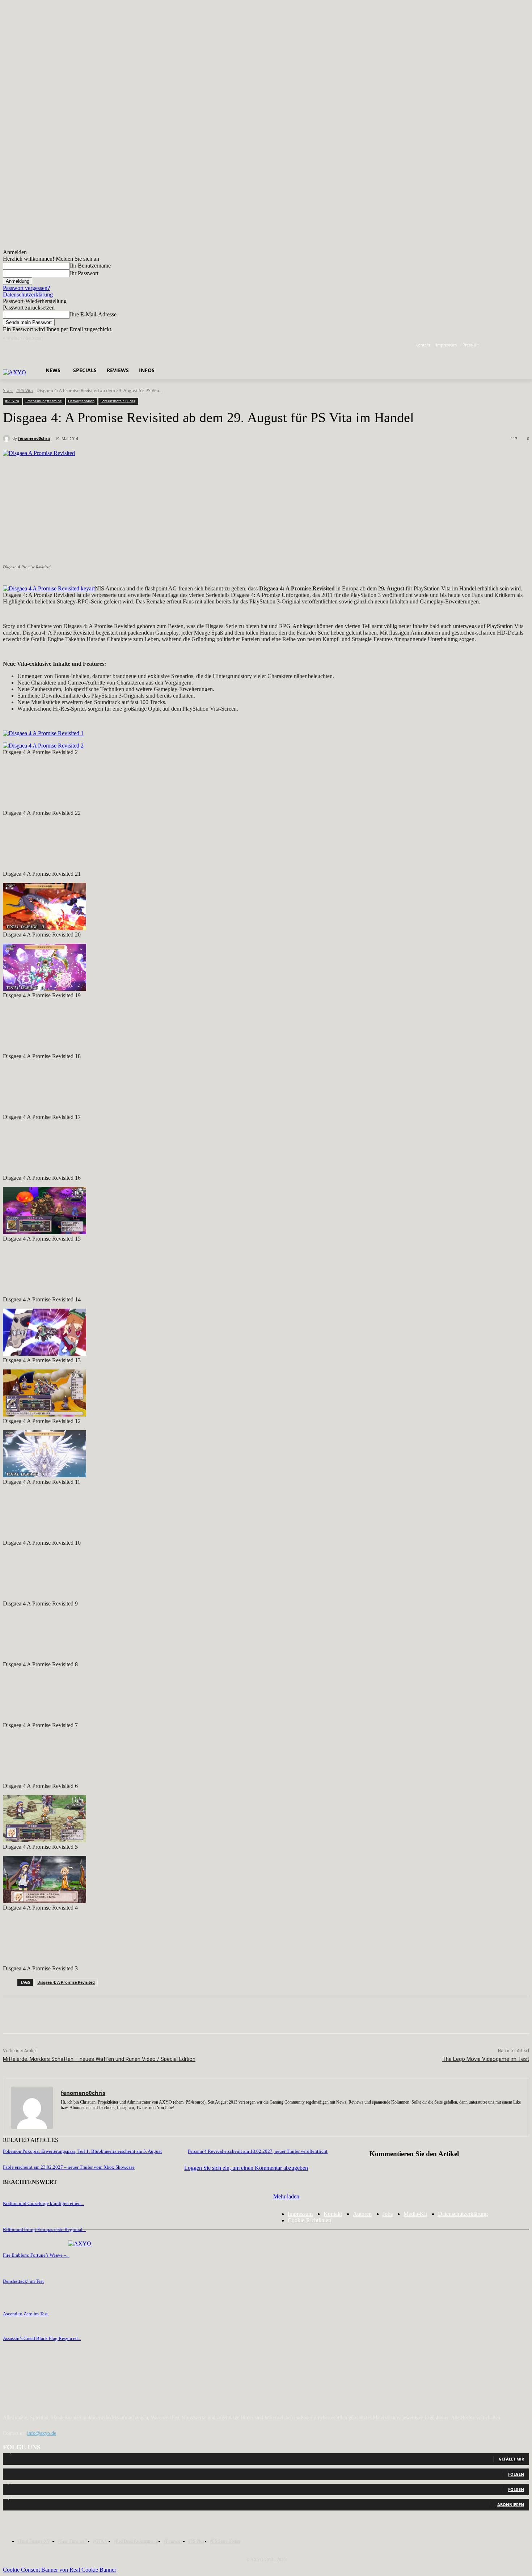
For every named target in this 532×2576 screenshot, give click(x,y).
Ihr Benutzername (90, 266)
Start (8, 390)
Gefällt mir (511, 2459)
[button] (154, 352)
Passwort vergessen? (26, 288)
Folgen (516, 2474)
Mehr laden (286, 2196)
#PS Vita (25, 390)
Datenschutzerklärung (28, 294)
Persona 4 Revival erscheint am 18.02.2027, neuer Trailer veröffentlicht (258, 2151)
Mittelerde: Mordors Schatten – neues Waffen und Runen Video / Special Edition (99, 2059)
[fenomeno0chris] (8, 438)
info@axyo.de (42, 2433)
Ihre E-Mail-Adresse (93, 314)
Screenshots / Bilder (118, 401)
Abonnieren (511, 2505)
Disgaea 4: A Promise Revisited (66, 1982)
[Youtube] (525, 345)
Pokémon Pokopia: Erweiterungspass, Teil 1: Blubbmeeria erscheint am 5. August (82, 2151)
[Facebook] (495, 345)
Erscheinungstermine (44, 401)
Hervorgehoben (81, 401)
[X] (515, 345)
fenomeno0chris (34, 438)
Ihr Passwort (84, 273)
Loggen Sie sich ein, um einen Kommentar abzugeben (246, 2168)
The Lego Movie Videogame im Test (486, 2059)
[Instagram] (505, 345)
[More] (216, 2015)
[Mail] (89, 2118)
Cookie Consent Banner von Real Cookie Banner (60, 2570)
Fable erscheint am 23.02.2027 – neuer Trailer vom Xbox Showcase (69, 2167)
